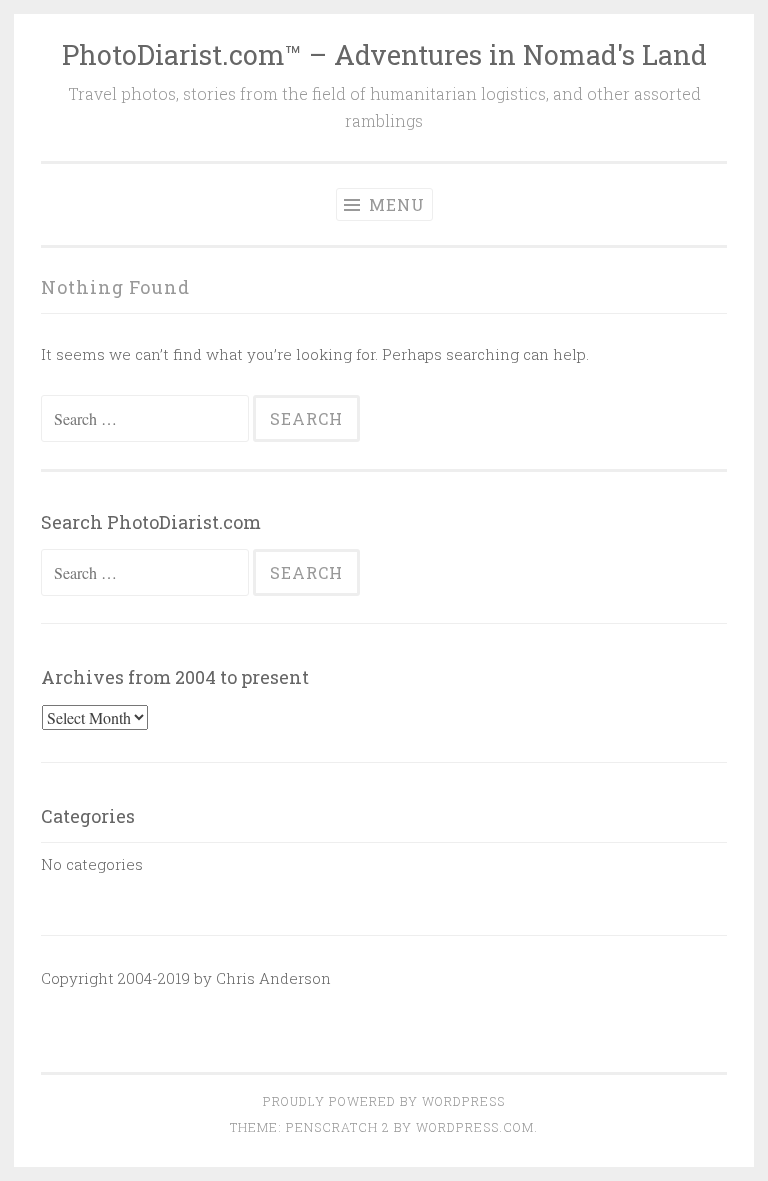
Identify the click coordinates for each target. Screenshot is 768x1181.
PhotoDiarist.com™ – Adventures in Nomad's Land (384, 54)
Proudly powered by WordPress (384, 1101)
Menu (394, 204)
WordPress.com (475, 1127)
